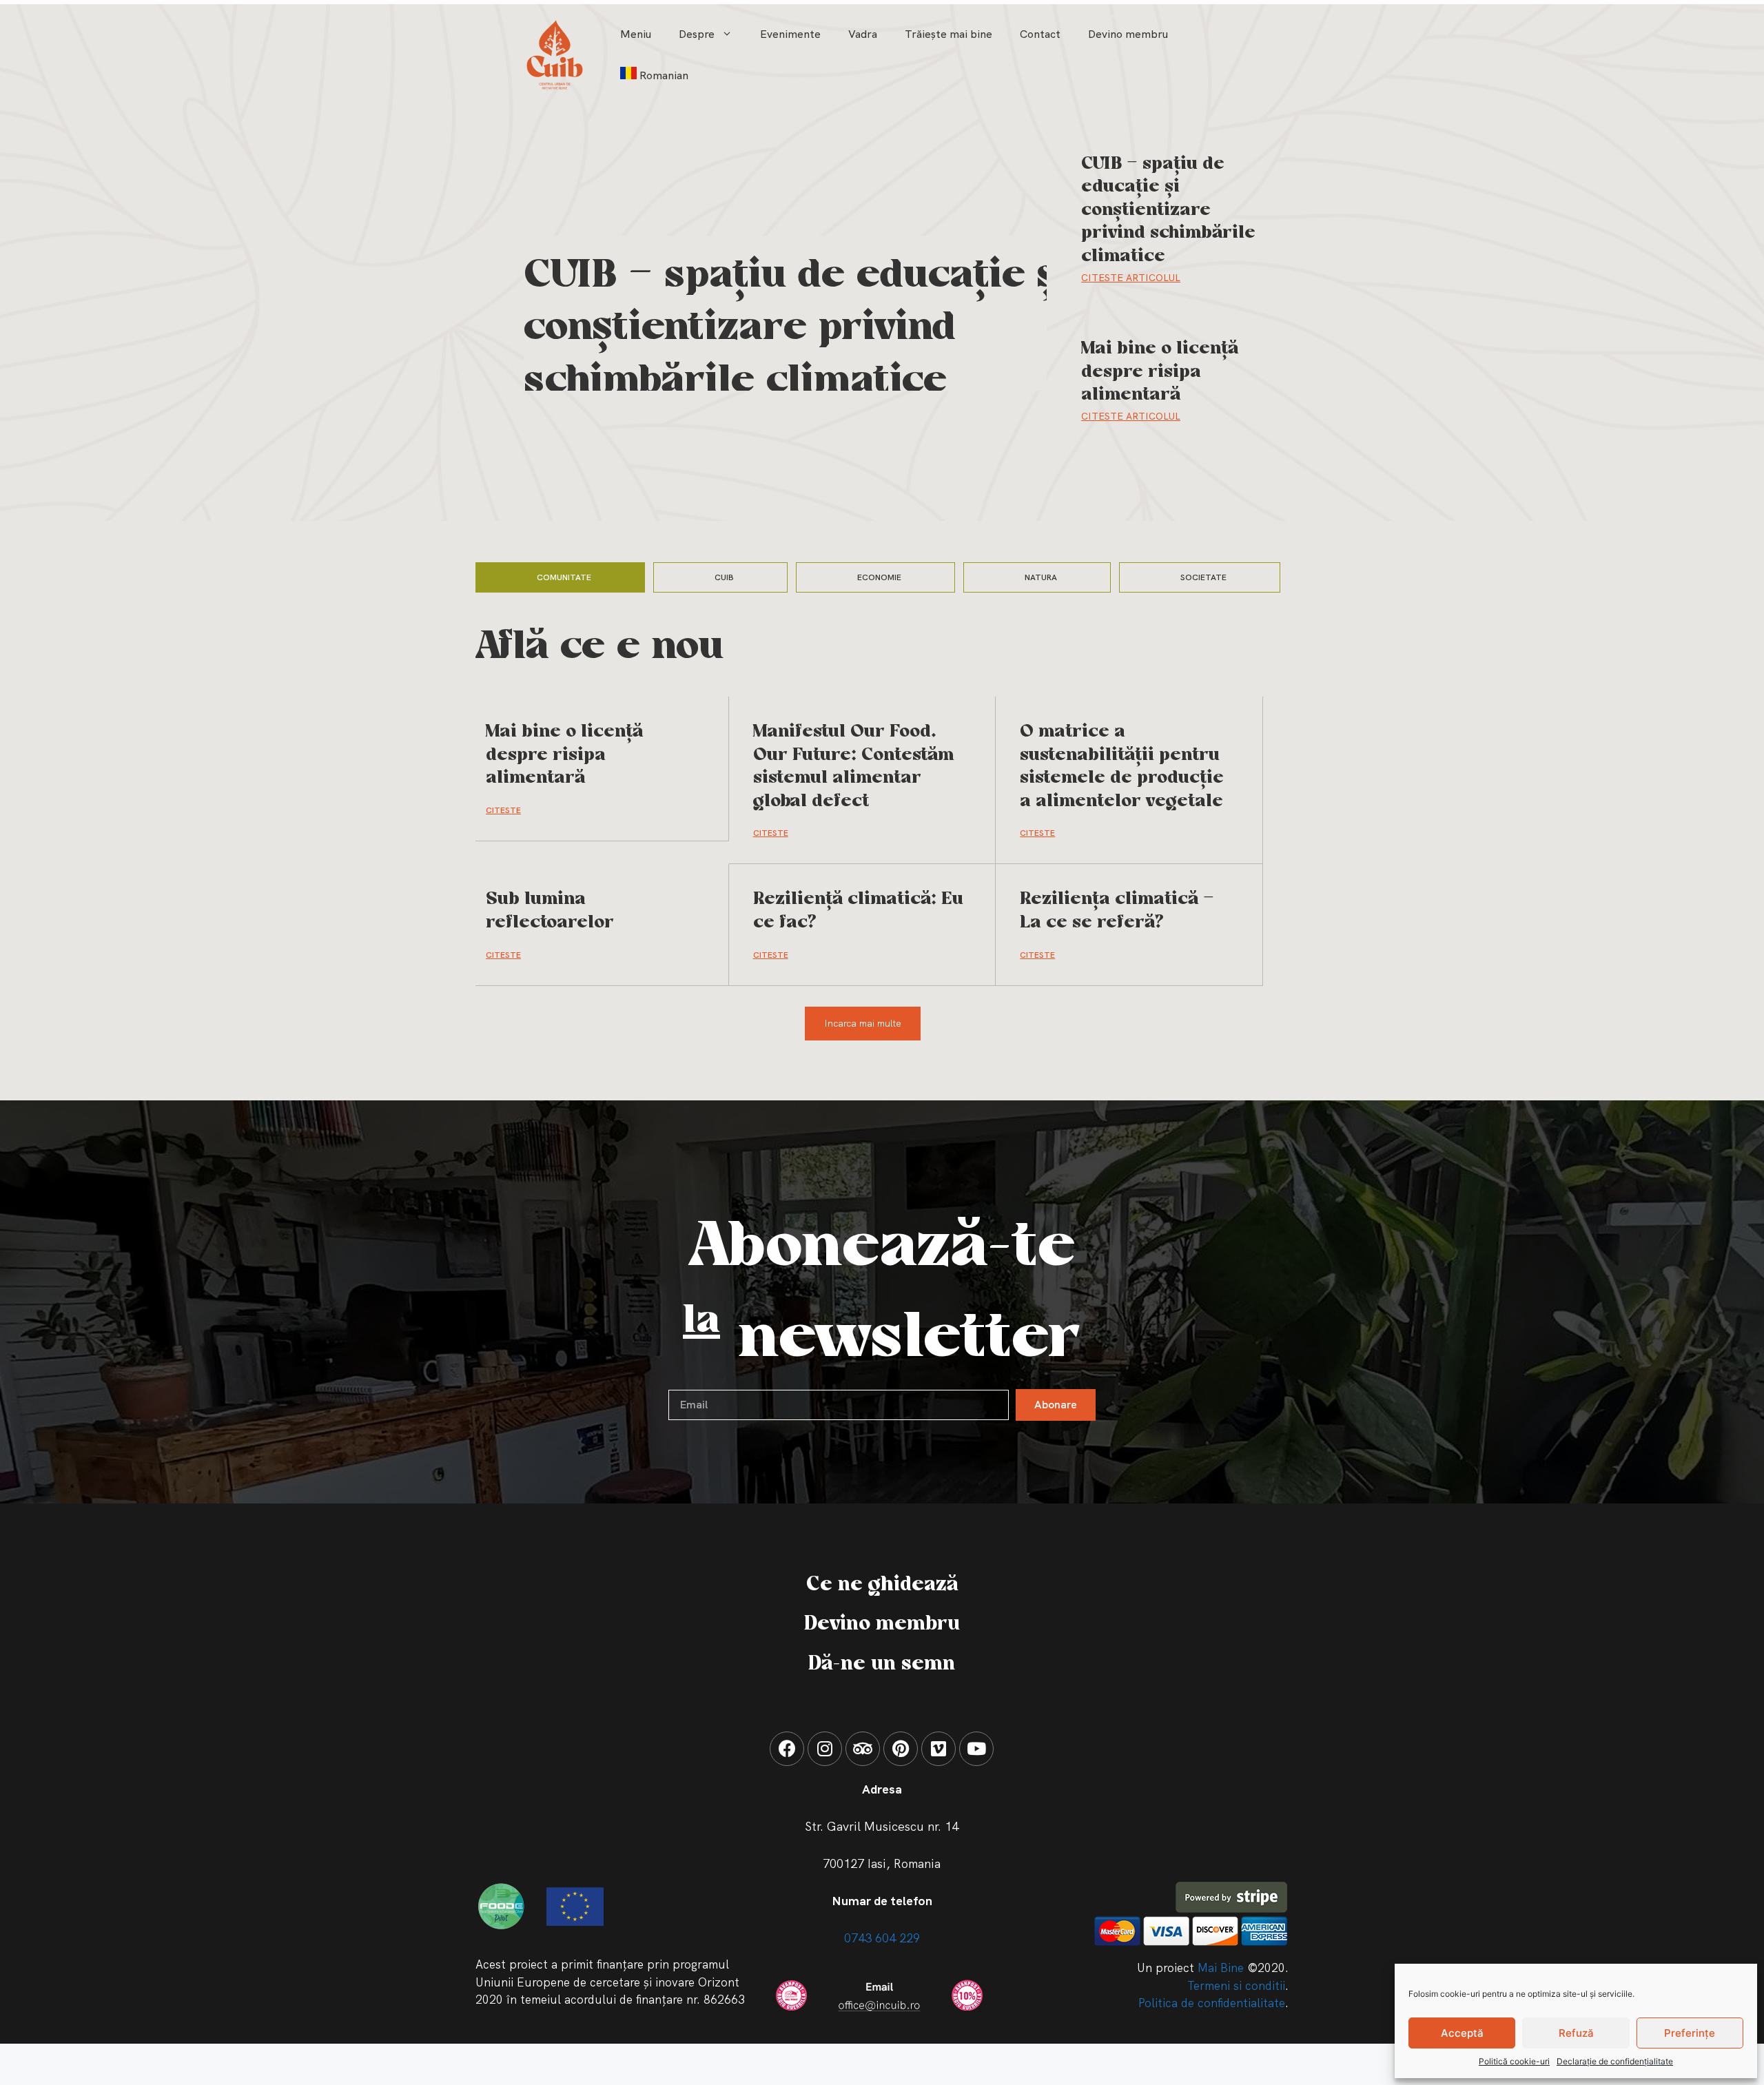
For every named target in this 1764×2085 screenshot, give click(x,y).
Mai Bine (1221, 1968)
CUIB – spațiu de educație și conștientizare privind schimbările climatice (797, 329)
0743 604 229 (882, 1938)
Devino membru (1128, 34)
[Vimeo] (939, 1749)
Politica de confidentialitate (1212, 2003)
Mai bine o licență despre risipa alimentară (1160, 372)
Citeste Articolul (1131, 278)
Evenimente (790, 34)
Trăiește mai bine (948, 34)
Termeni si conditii (1236, 1986)
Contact (1040, 34)
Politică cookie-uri (1514, 2061)
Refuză (1576, 2033)
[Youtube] (976, 1749)
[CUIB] (555, 54)
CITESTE (503, 810)
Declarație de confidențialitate (1615, 2061)
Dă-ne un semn (882, 1664)
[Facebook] (787, 1749)
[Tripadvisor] (863, 1749)
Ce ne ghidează (882, 1585)
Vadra (863, 34)
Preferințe (1690, 2033)
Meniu (636, 34)
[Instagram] (825, 1749)
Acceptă (1462, 2033)
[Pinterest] (901, 1749)
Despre (697, 34)
